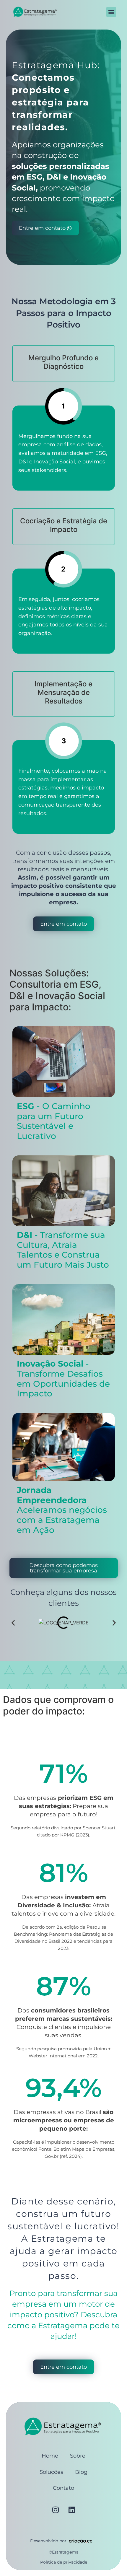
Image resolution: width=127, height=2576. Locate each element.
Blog (81, 2472)
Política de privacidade (64, 2562)
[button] (111, 12)
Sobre (78, 2456)
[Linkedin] (72, 2510)
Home (50, 2456)
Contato (63, 2488)
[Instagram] (56, 2510)
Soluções (51, 2472)
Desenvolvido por (48, 2541)
